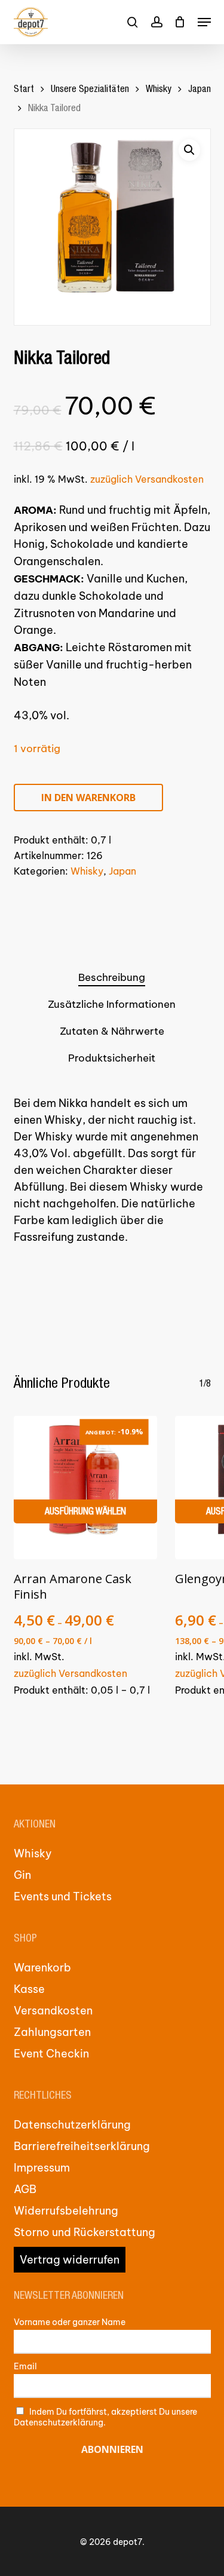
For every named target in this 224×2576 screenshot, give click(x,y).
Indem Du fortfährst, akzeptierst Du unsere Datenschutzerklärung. (106, 2417)
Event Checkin (51, 2054)
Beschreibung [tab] (112, 977)
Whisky (159, 90)
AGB (25, 2189)
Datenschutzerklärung (72, 2125)
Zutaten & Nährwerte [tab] (112, 1031)
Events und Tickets (63, 1896)
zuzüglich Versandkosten (147, 479)
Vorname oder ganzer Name (70, 2322)
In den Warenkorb (88, 798)
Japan (200, 90)
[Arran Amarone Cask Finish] (85, 1488)
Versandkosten (53, 2011)
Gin (22, 1875)
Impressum (42, 2168)
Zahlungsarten (52, 2032)
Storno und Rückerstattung (85, 2232)
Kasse (29, 1989)
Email (25, 2366)
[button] (204, 22)
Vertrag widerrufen (70, 2260)
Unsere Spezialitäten (90, 90)
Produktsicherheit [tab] (112, 1058)
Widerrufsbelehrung (66, 2211)
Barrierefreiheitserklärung (82, 2146)
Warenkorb (42, 1968)
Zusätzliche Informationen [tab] (112, 1004)
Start (24, 90)
